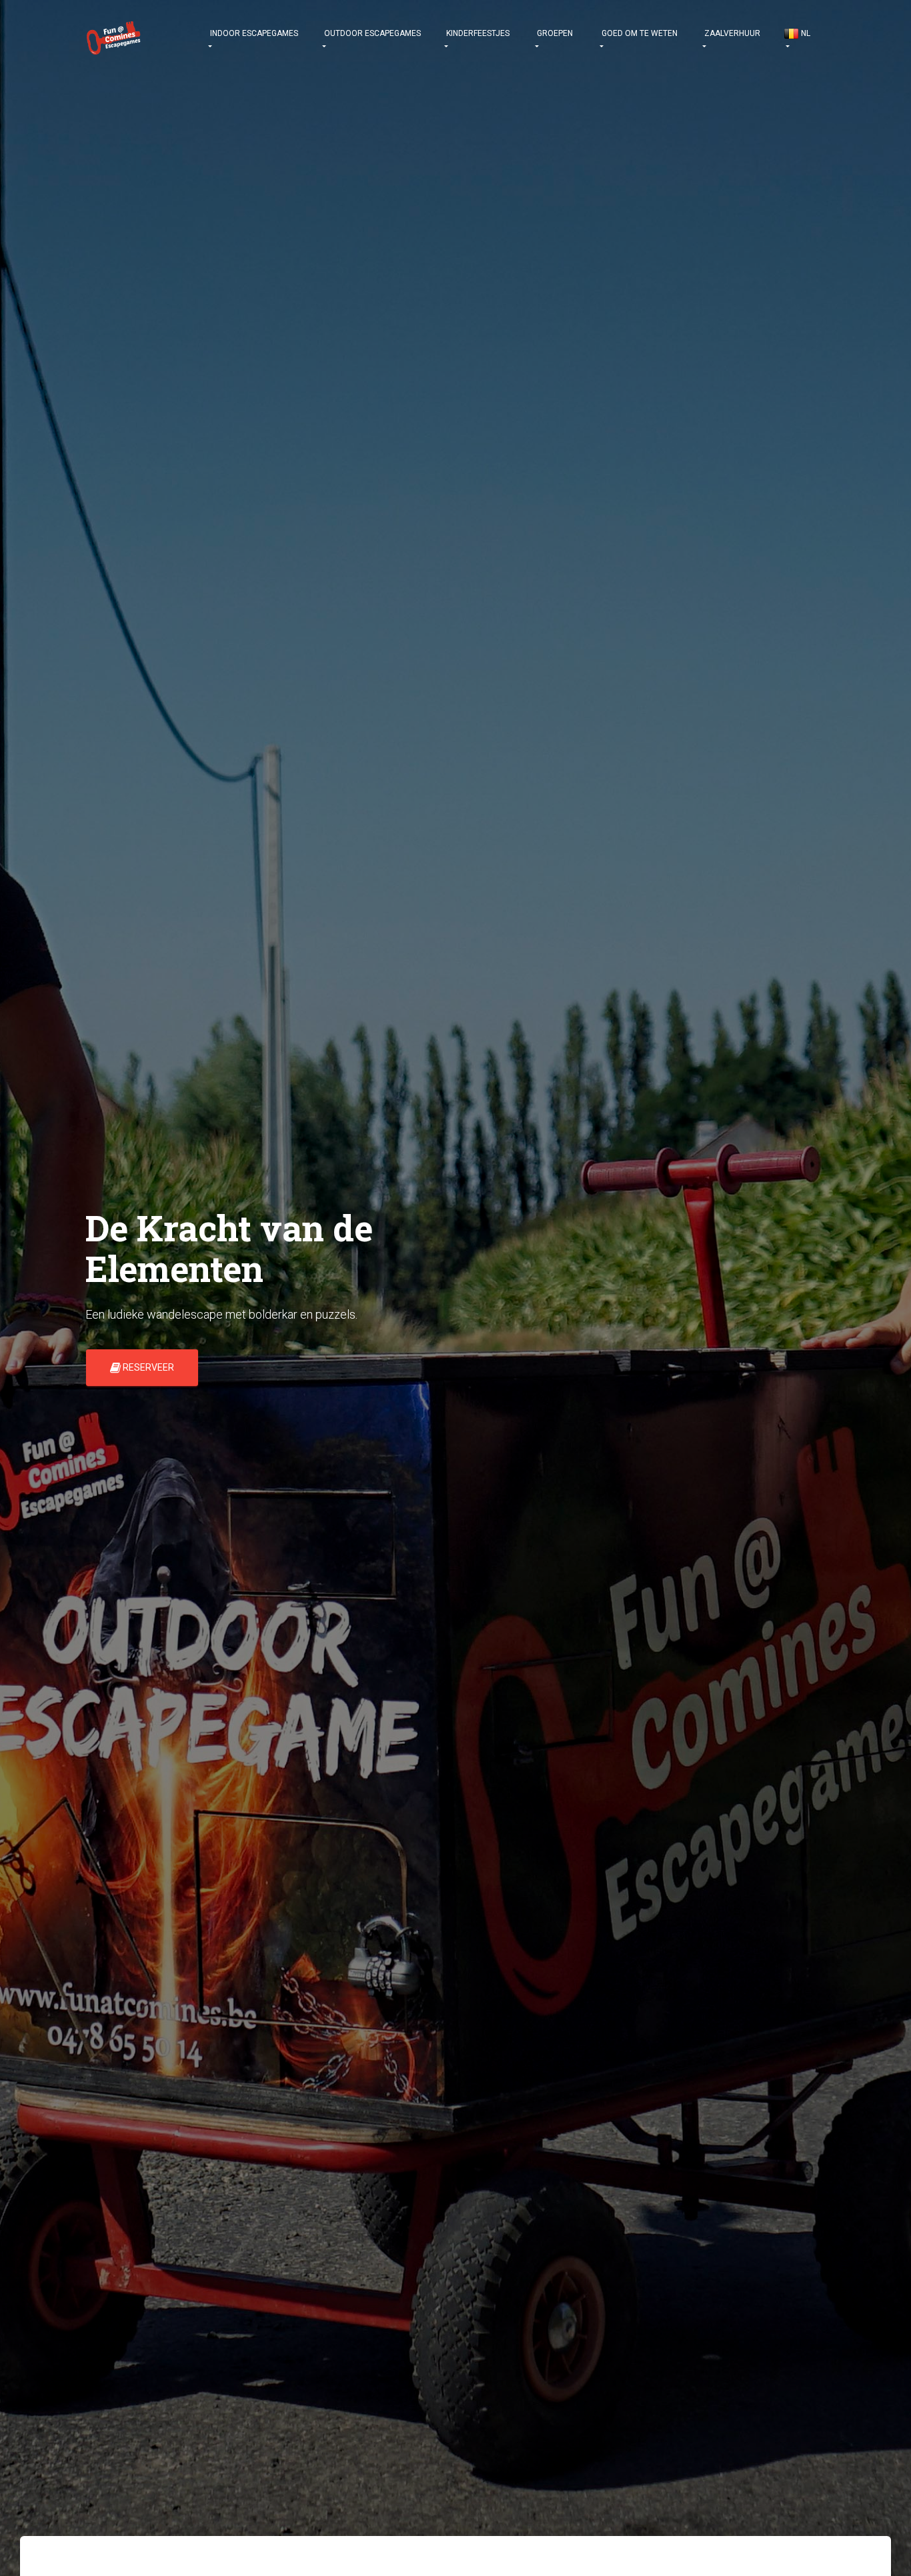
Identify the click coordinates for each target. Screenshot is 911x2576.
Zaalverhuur (731, 33)
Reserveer (147, 1367)
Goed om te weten (639, 33)
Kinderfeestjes (477, 33)
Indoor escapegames (253, 33)
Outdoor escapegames (371, 33)
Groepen (554, 33)
